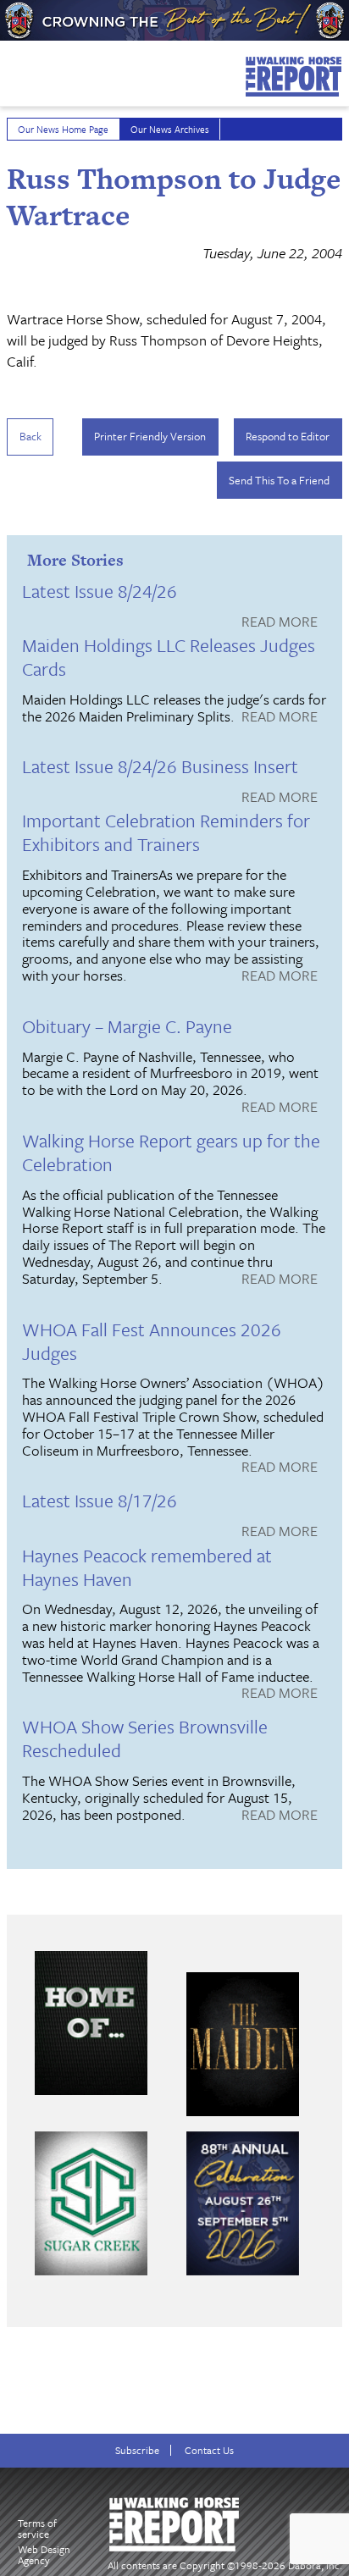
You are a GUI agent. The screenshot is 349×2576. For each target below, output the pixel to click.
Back (30, 436)
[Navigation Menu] (11, 69)
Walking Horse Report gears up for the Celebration (171, 1152)
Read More (280, 622)
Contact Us (209, 2450)
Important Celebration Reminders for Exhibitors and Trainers (166, 832)
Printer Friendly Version (150, 436)
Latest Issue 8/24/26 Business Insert (160, 766)
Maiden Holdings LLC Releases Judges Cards (169, 657)
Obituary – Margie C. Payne (127, 1026)
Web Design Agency (44, 2554)
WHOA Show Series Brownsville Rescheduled (145, 1738)
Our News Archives (170, 129)
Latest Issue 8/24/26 (100, 591)
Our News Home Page (63, 129)
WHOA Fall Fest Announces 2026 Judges (152, 1341)
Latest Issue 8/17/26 (100, 1500)
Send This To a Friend (279, 480)
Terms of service (37, 2528)
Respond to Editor (288, 436)
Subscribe (137, 2450)
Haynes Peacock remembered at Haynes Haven (147, 1567)
